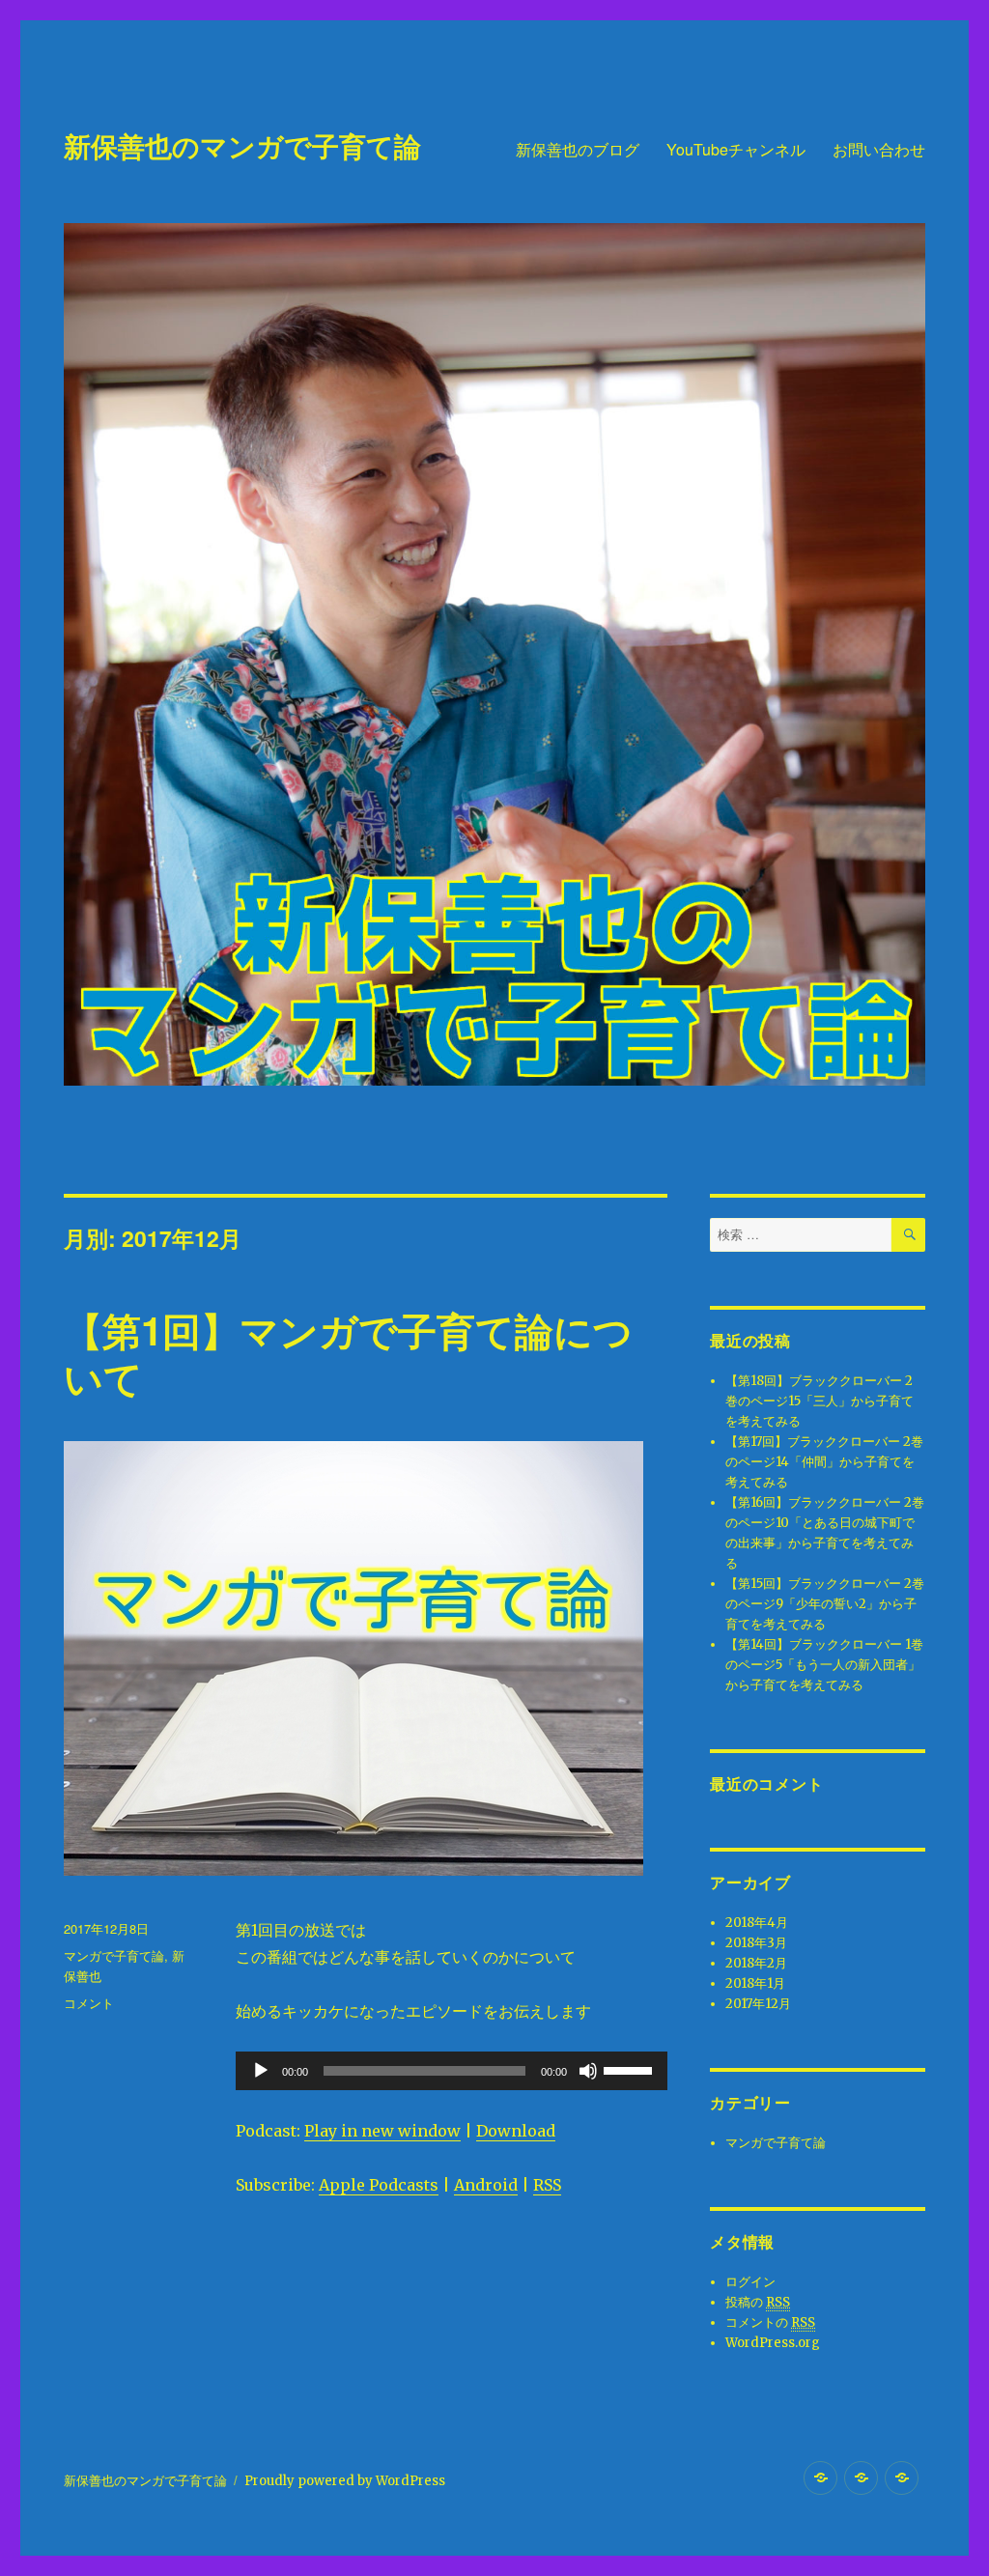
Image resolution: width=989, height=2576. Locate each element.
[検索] (908, 1235)
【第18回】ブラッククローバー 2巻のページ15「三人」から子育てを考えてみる (819, 1401)
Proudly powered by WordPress (345, 2481)
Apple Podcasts (379, 2185)
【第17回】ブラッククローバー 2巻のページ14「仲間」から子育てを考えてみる (824, 1462)
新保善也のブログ (578, 149)
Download (516, 2131)
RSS (547, 2185)
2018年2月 (756, 1963)
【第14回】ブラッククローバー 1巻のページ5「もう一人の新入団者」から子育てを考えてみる (824, 1665)
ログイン (750, 2282)
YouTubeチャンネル (736, 149)
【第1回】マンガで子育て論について (348, 1353)
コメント (89, 2003)
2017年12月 (758, 2004)
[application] (451, 2071)
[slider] (631, 2069)
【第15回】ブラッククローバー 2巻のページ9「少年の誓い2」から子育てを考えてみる (825, 1604)
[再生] (261, 2071)
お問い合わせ (879, 149)
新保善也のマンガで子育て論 (242, 145)
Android (486, 2185)
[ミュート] (588, 2071)
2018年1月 (755, 1983)
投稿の (758, 2302)
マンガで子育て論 (114, 1955)
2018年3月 (756, 1943)
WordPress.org (773, 2343)
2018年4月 (757, 1923)
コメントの (770, 2322)
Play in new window (382, 2131)
